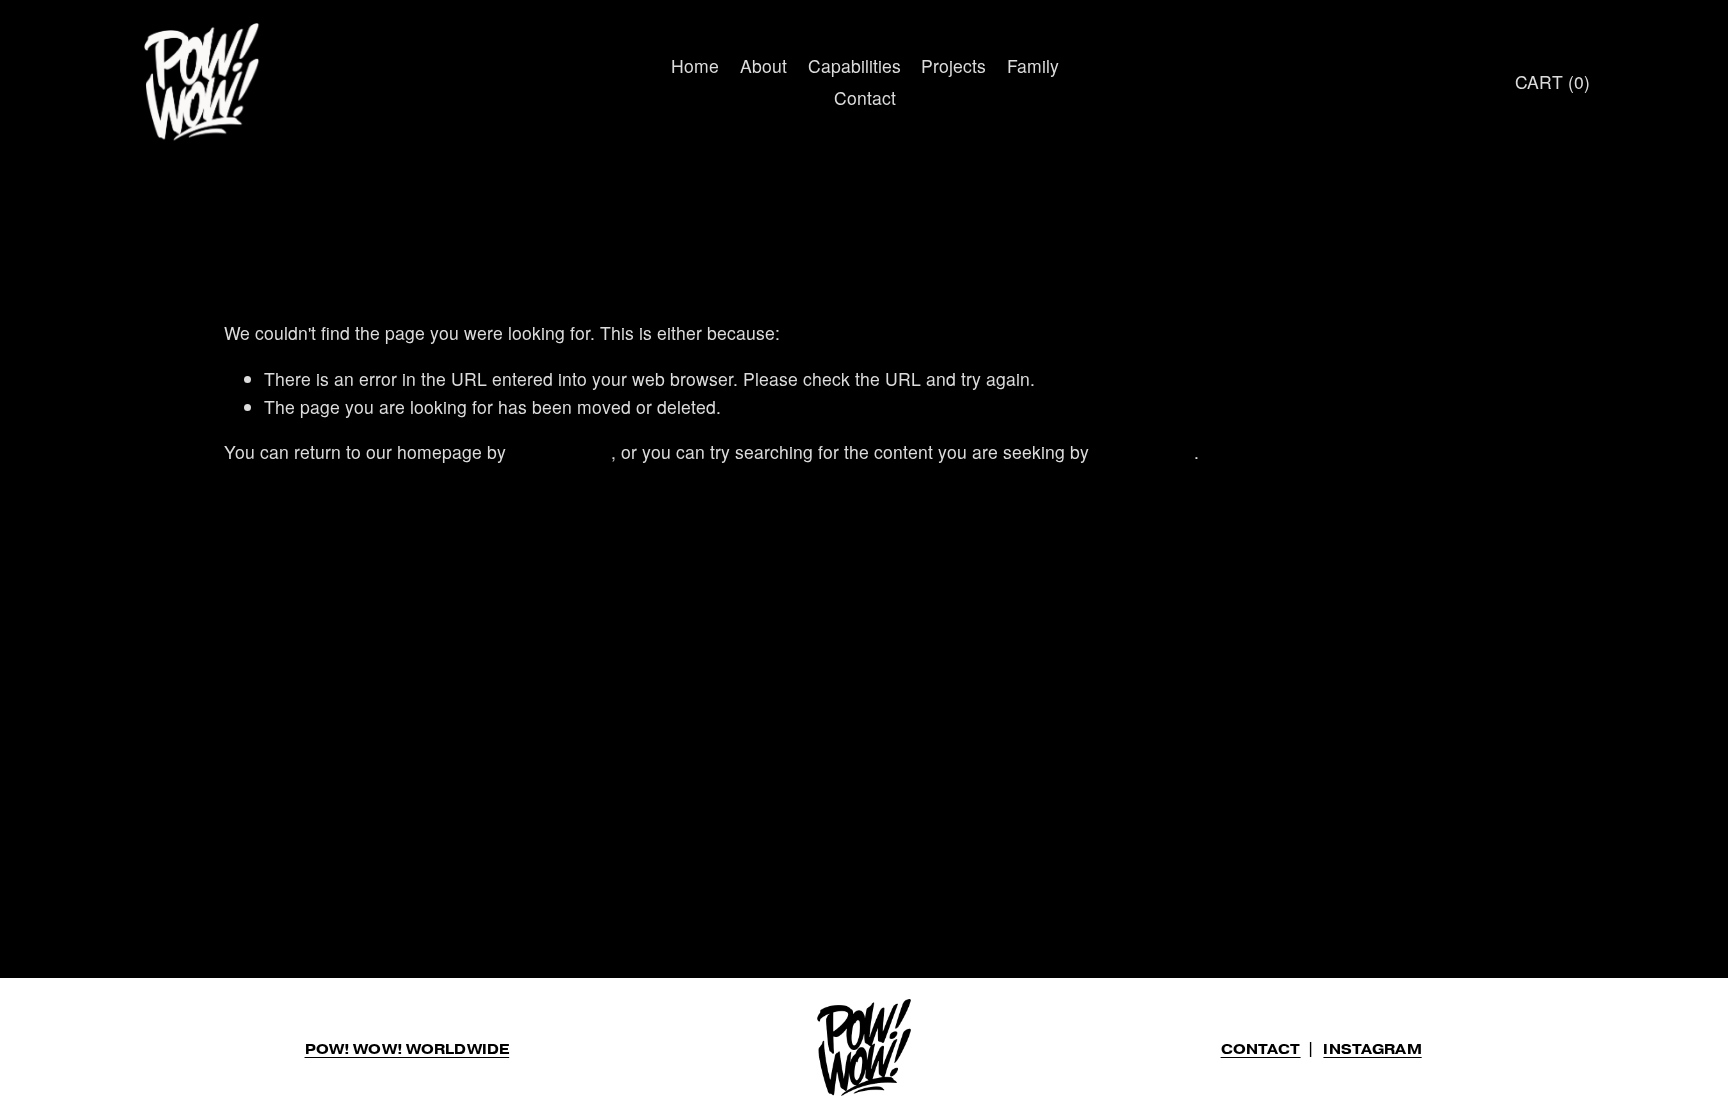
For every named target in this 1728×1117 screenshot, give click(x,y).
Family (1033, 65)
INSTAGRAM (1372, 1050)
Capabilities (854, 65)
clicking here (561, 451)
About (763, 65)
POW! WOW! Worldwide (407, 1050)
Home (695, 65)
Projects (953, 65)
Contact (865, 97)
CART (1552, 81)
